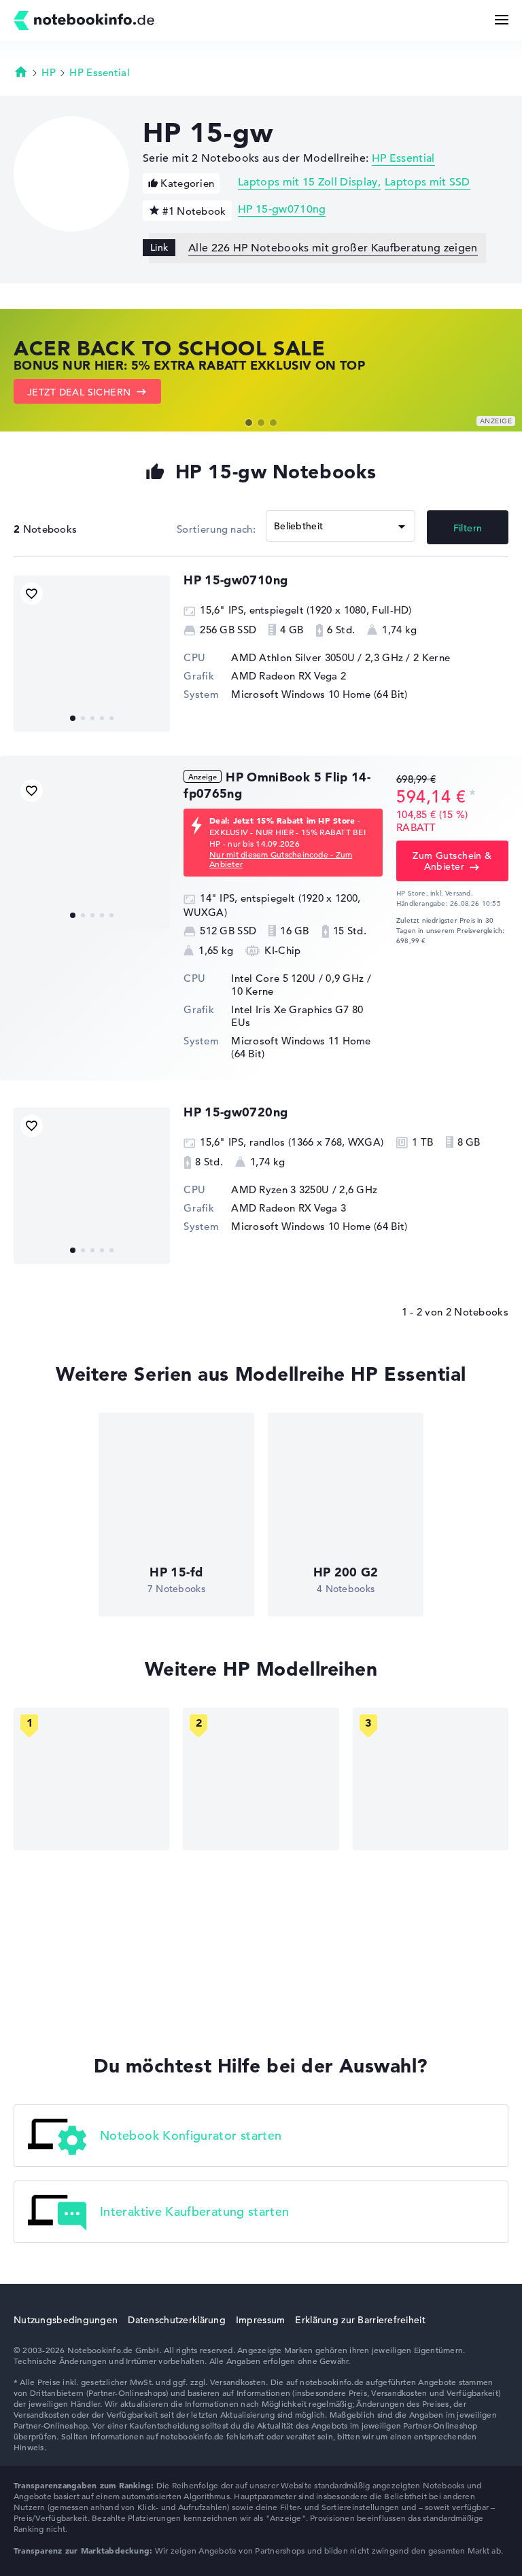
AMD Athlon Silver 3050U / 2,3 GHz (317, 657)
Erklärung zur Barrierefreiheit (360, 2320)
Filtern (468, 528)
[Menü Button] (502, 20)
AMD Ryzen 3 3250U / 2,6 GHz (304, 1189)
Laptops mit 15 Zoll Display (308, 182)
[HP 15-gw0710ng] (92, 654)
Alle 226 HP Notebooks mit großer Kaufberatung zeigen (333, 248)
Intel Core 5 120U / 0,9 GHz (297, 978)
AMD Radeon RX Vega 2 (289, 676)
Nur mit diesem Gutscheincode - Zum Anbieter (281, 859)
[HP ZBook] (431, 1779)
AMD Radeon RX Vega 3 (289, 1208)
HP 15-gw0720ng (236, 1112)
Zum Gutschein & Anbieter (452, 861)
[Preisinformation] (472, 795)
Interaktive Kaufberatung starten (195, 2211)
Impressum (261, 2320)
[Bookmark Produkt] (32, 594)
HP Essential (100, 72)
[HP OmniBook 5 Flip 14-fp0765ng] (92, 851)
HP (49, 72)
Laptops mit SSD (428, 182)
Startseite (21, 71)
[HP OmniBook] (91, 1779)
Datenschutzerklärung (177, 2320)
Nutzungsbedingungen (66, 2320)
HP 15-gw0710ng (282, 209)
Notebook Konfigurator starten (191, 2135)
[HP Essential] (261, 1779)
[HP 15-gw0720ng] (92, 1186)
